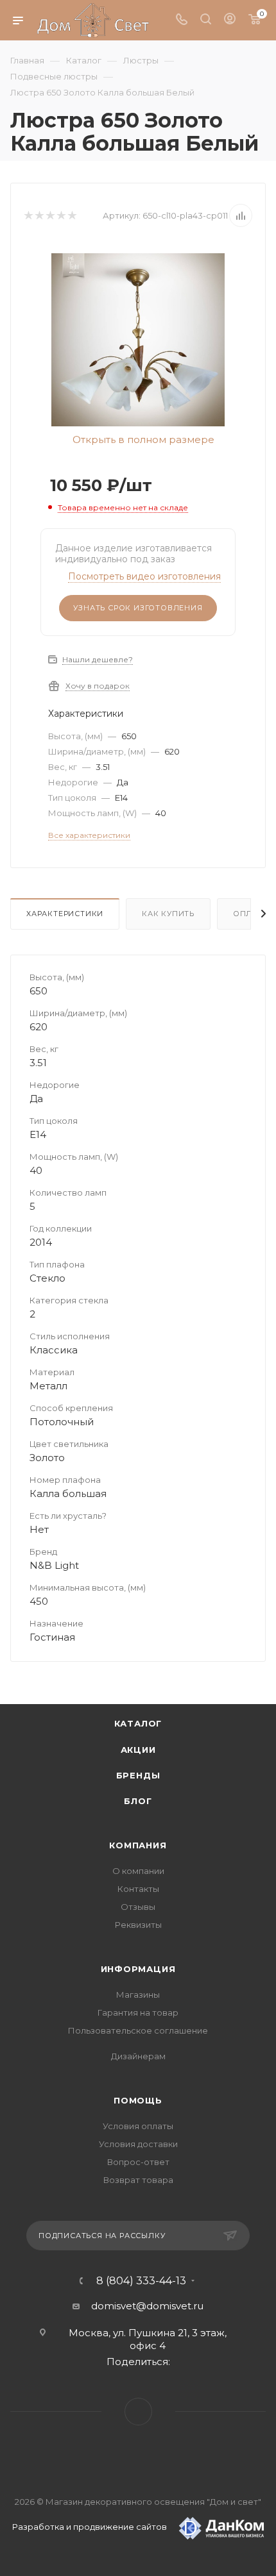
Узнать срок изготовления (138, 608)
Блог (138, 1801)
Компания (138, 1845)
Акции (138, 1750)
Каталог (138, 1723)
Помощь (138, 2100)
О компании (138, 1871)
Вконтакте (138, 2412)
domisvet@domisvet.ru (147, 2306)
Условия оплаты (138, 2126)
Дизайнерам (138, 2056)
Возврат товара (138, 2180)
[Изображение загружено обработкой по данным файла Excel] (138, 339)
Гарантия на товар (138, 2012)
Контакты (138, 1889)
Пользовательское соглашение (138, 2030)
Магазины (138, 1995)
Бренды (138, 1775)
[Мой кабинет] (230, 20)
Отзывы (138, 1907)
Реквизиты (138, 1925)
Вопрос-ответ (138, 2162)
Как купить (168, 914)
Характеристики (65, 914)
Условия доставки (138, 2144)
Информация (138, 1969)
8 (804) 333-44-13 (141, 2281)
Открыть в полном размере (142, 440)
